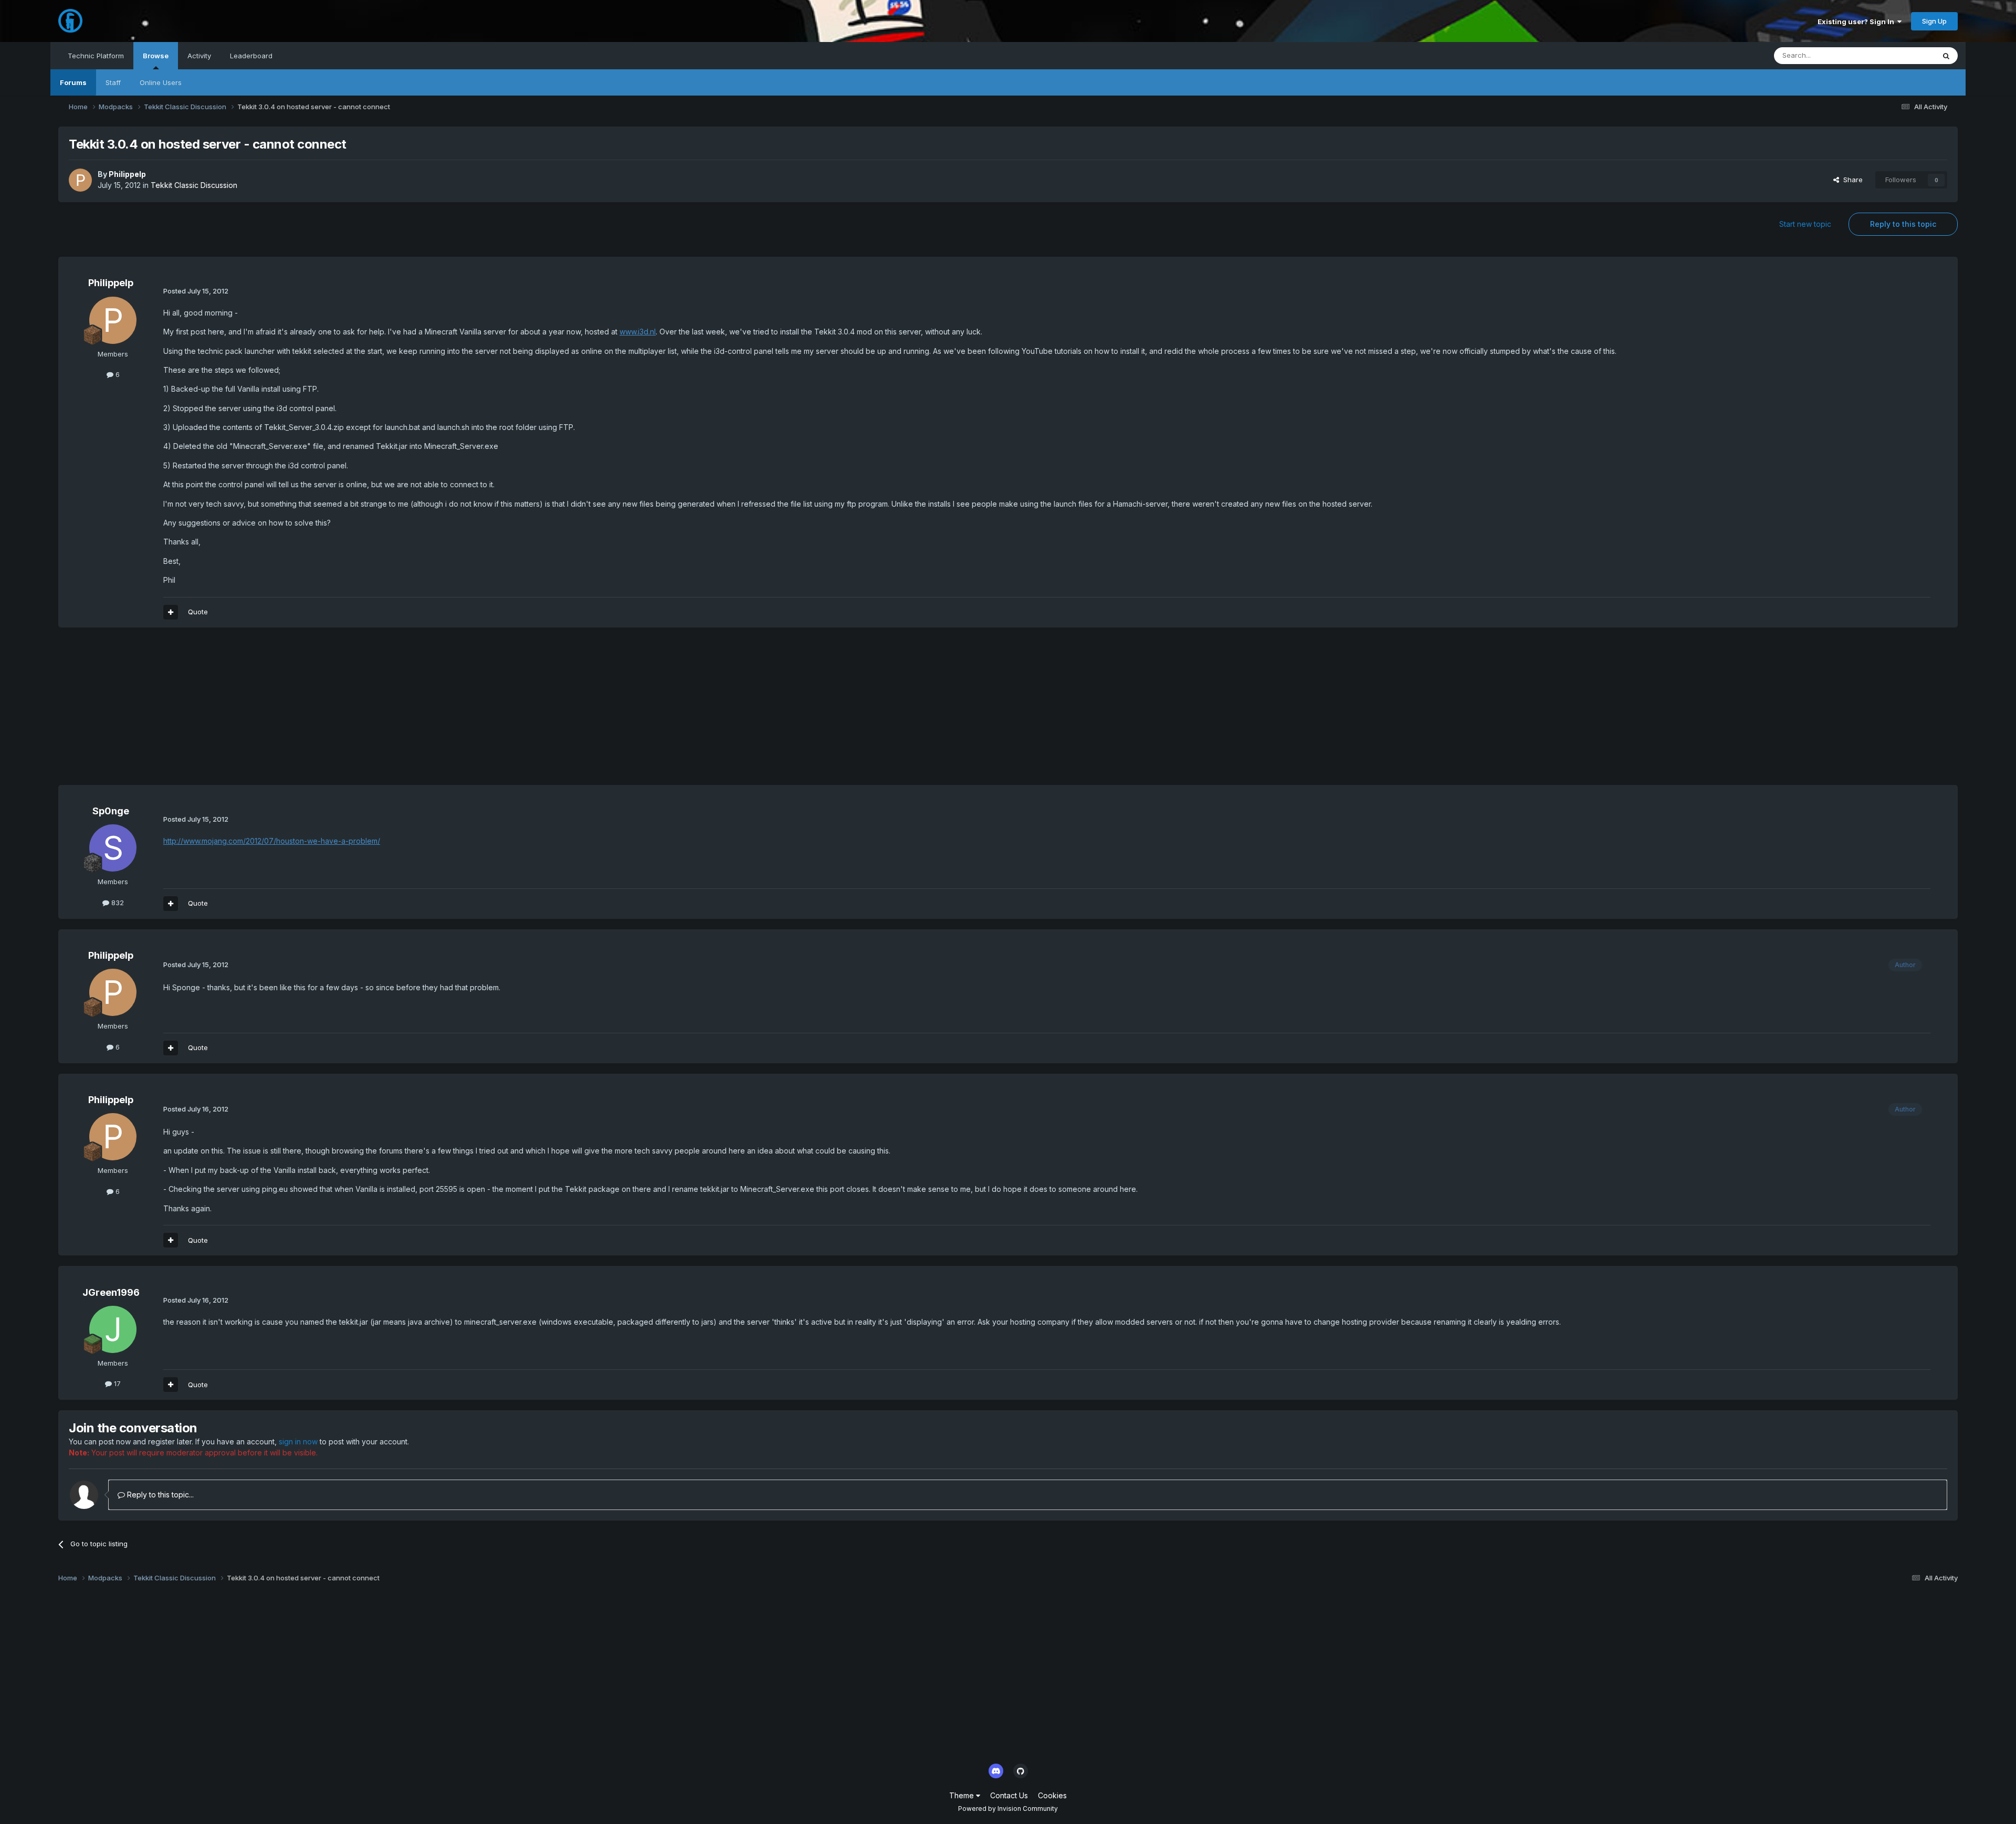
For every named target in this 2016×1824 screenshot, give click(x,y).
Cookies (1052, 1795)
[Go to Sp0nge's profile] (113, 848)
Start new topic (1805, 224)
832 (117, 903)
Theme (963, 1795)
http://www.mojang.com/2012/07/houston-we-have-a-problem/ (272, 841)
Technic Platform (96, 56)
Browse (156, 56)
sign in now (298, 1442)
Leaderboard (251, 56)
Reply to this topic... (159, 1495)
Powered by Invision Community (1008, 1809)
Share (1851, 180)
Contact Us (1009, 1795)
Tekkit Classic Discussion (194, 185)
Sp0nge (111, 811)
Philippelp (127, 174)
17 (116, 1383)
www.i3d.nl (638, 332)
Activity (199, 56)
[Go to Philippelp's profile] (80, 180)
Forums (73, 82)
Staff (113, 82)
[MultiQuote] (171, 612)
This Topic (1904, 55)
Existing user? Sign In (1857, 22)
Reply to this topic (1903, 224)
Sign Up (1934, 21)
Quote (198, 612)
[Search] (1946, 56)
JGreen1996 (111, 1292)
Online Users (161, 82)
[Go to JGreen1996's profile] (113, 1329)
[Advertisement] (249, 711)
